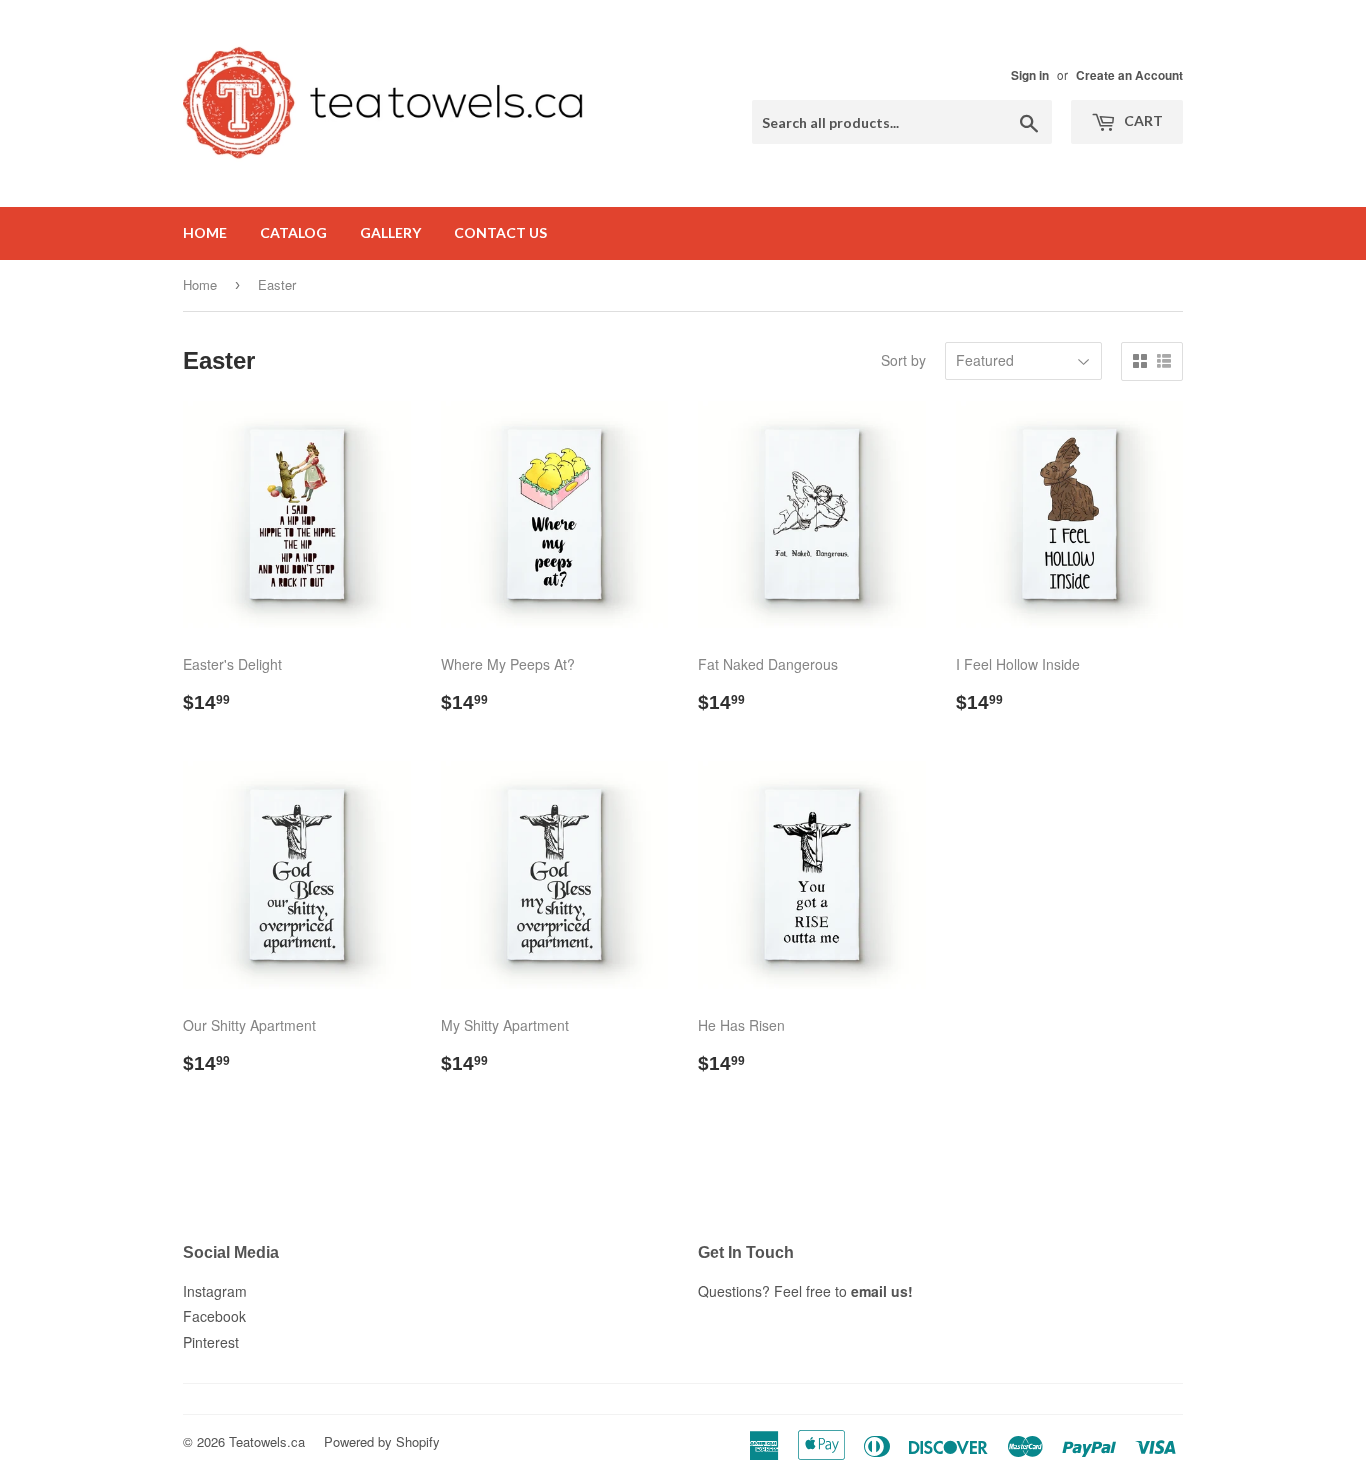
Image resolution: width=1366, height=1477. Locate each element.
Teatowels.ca (267, 1441)
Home (205, 232)
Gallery (390, 232)
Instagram (215, 1291)
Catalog (293, 232)
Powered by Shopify (382, 1441)
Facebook (214, 1316)
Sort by (903, 360)
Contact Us (500, 232)
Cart (1142, 120)
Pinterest (211, 1342)
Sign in (1030, 75)
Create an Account (1129, 75)
